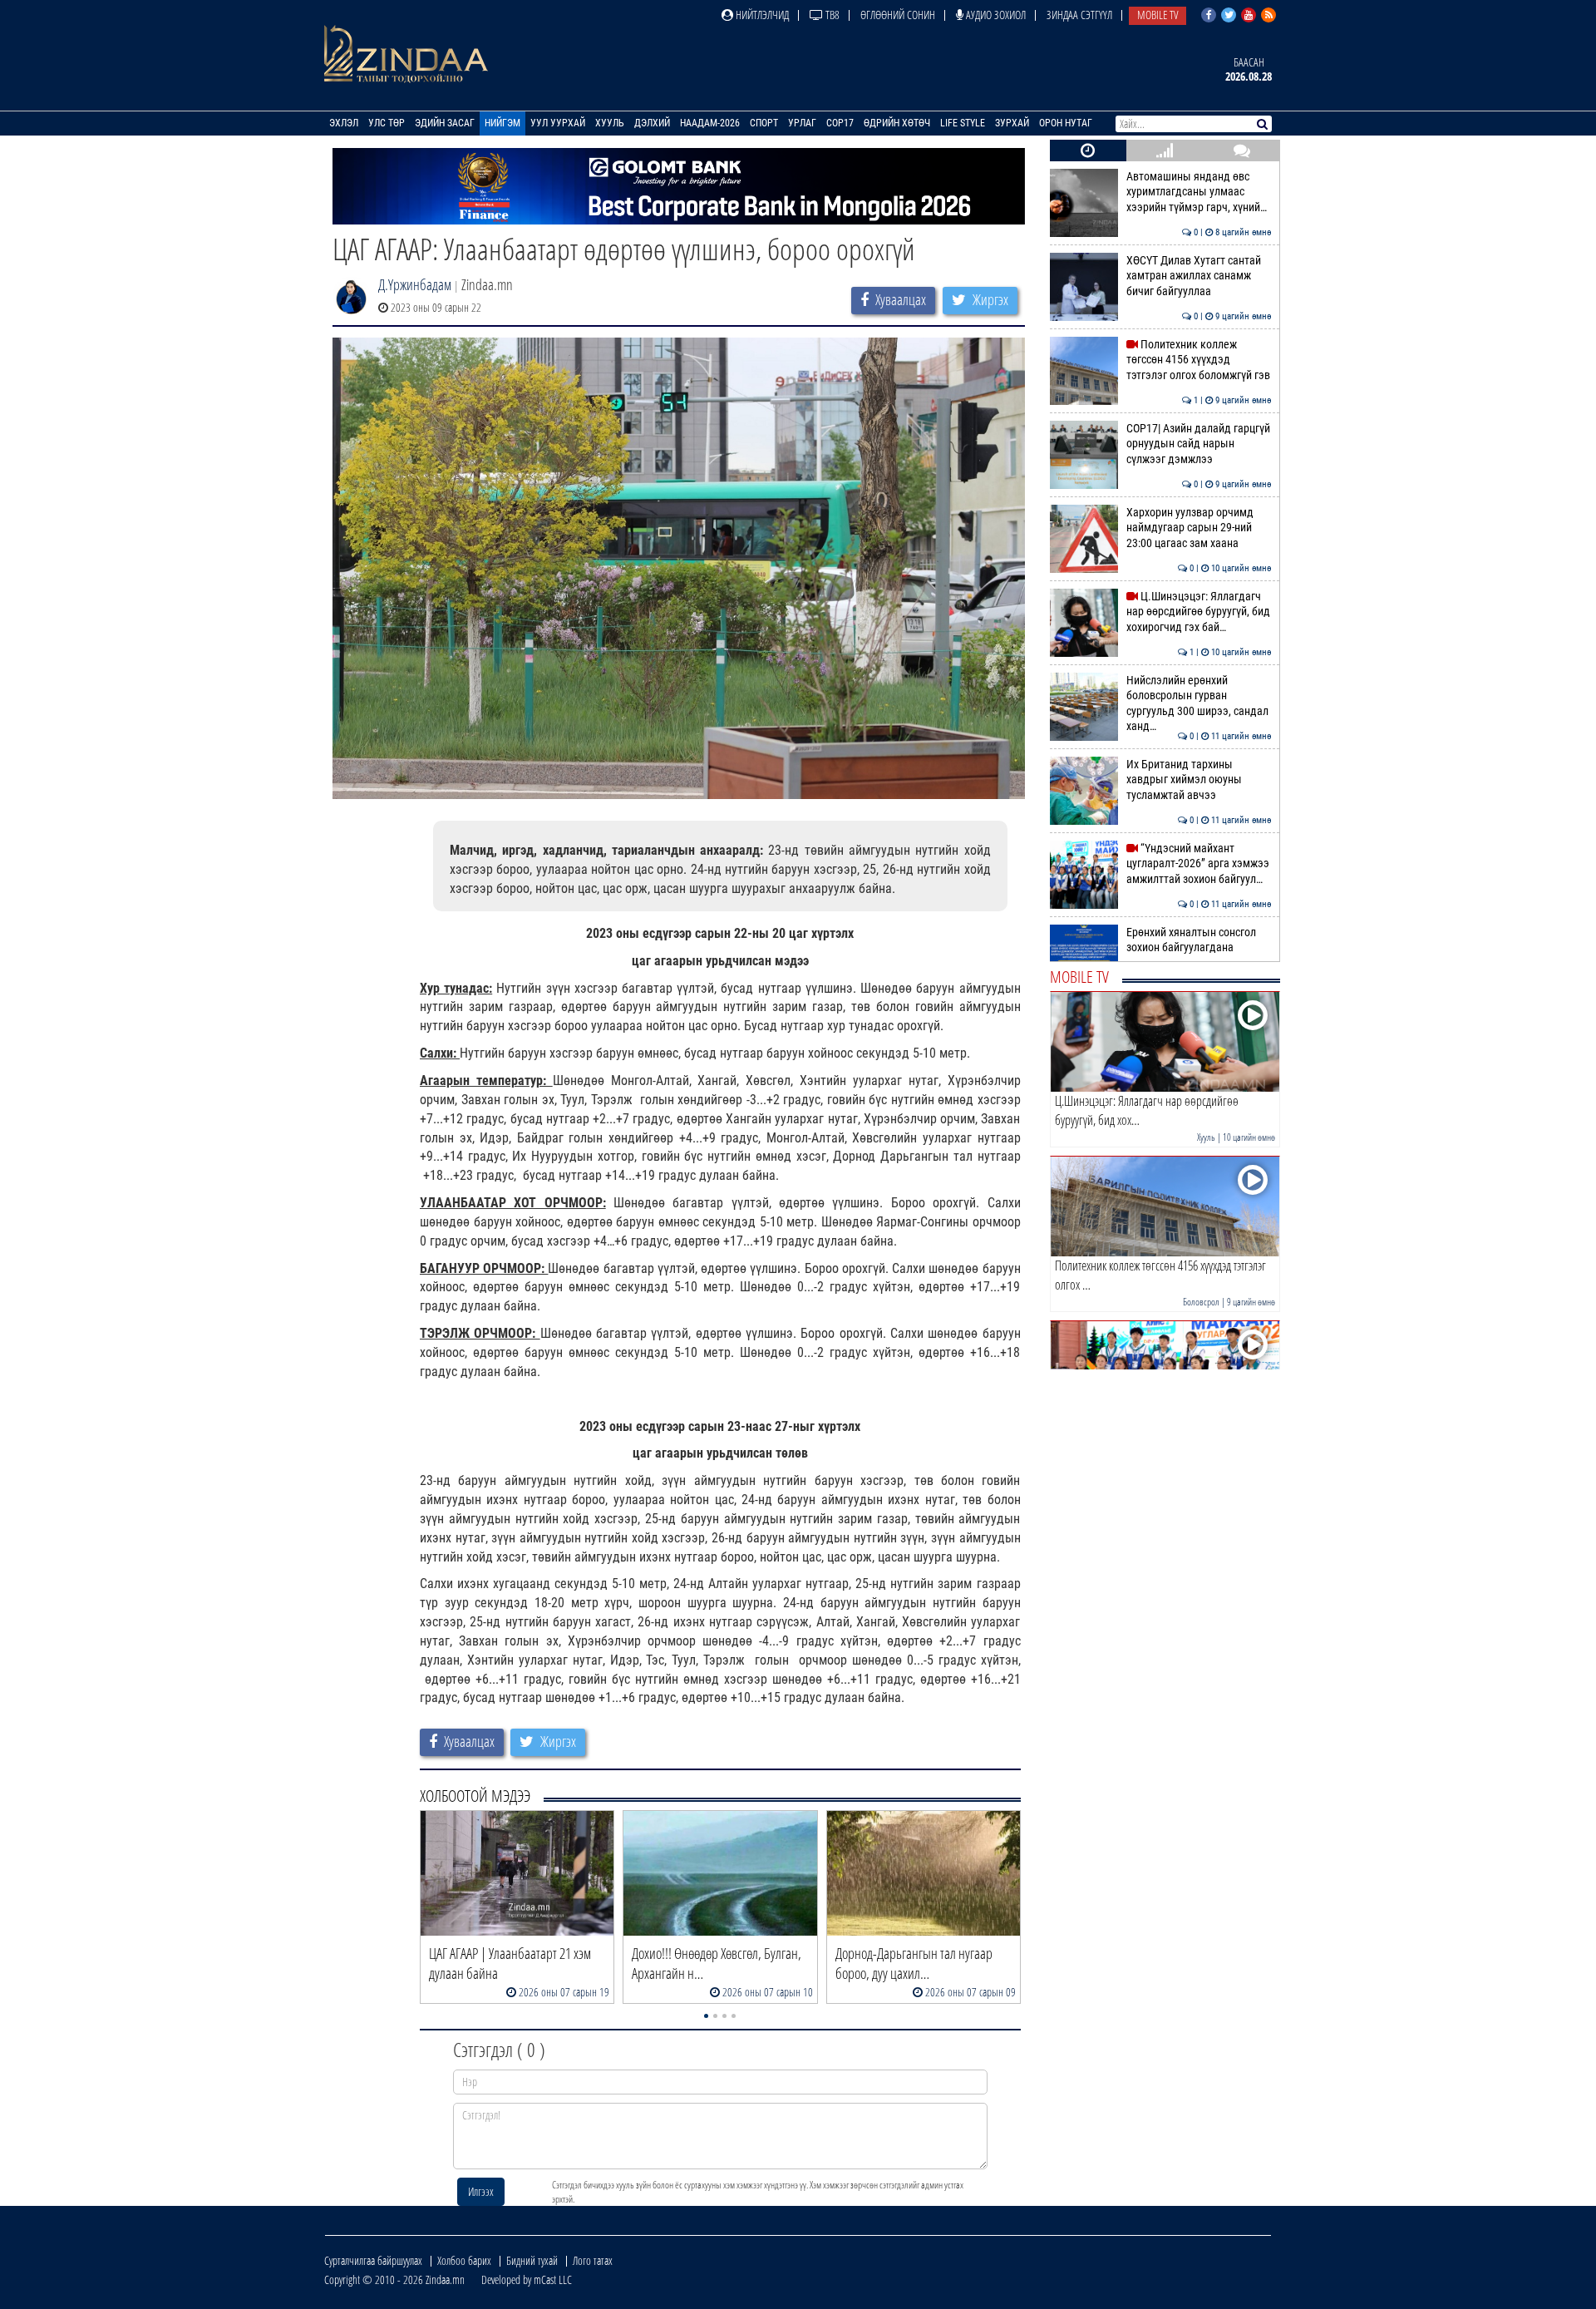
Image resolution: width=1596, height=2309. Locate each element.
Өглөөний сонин (898, 15)
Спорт (764, 123)
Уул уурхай (558, 123)
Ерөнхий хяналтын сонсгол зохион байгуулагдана (1199, 940)
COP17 (840, 123)
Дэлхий (652, 123)
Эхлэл (344, 123)
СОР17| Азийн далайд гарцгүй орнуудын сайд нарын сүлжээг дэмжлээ (1199, 444)
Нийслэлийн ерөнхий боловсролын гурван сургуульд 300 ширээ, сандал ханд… (1199, 703)
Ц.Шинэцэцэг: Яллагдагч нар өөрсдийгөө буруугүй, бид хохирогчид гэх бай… (1199, 612)
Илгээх (481, 2191)
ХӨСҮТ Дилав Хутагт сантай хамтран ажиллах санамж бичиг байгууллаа (1199, 276)
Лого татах (593, 2260)
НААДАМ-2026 (710, 123)
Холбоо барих (464, 2260)
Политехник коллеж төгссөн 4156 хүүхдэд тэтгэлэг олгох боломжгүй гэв (1199, 360)
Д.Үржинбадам (415, 284)
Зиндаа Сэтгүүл (1079, 15)
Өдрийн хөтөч (897, 123)
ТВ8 (831, 15)
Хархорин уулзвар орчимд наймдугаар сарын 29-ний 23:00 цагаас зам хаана (1199, 528)
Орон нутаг (1066, 123)
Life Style (963, 123)
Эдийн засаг (445, 123)
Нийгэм (502, 123)
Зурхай (1012, 123)
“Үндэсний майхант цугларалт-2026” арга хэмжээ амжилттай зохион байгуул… (1199, 864)
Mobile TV (1158, 15)
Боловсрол (1201, 1302)
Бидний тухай (532, 2260)
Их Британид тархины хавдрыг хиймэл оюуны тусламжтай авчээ (1199, 780)
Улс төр (387, 123)
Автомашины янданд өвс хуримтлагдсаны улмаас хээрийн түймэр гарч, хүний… (1199, 192)
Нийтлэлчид (761, 15)
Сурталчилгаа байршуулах (373, 2260)
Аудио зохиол (995, 15)
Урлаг (802, 123)
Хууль (610, 123)
